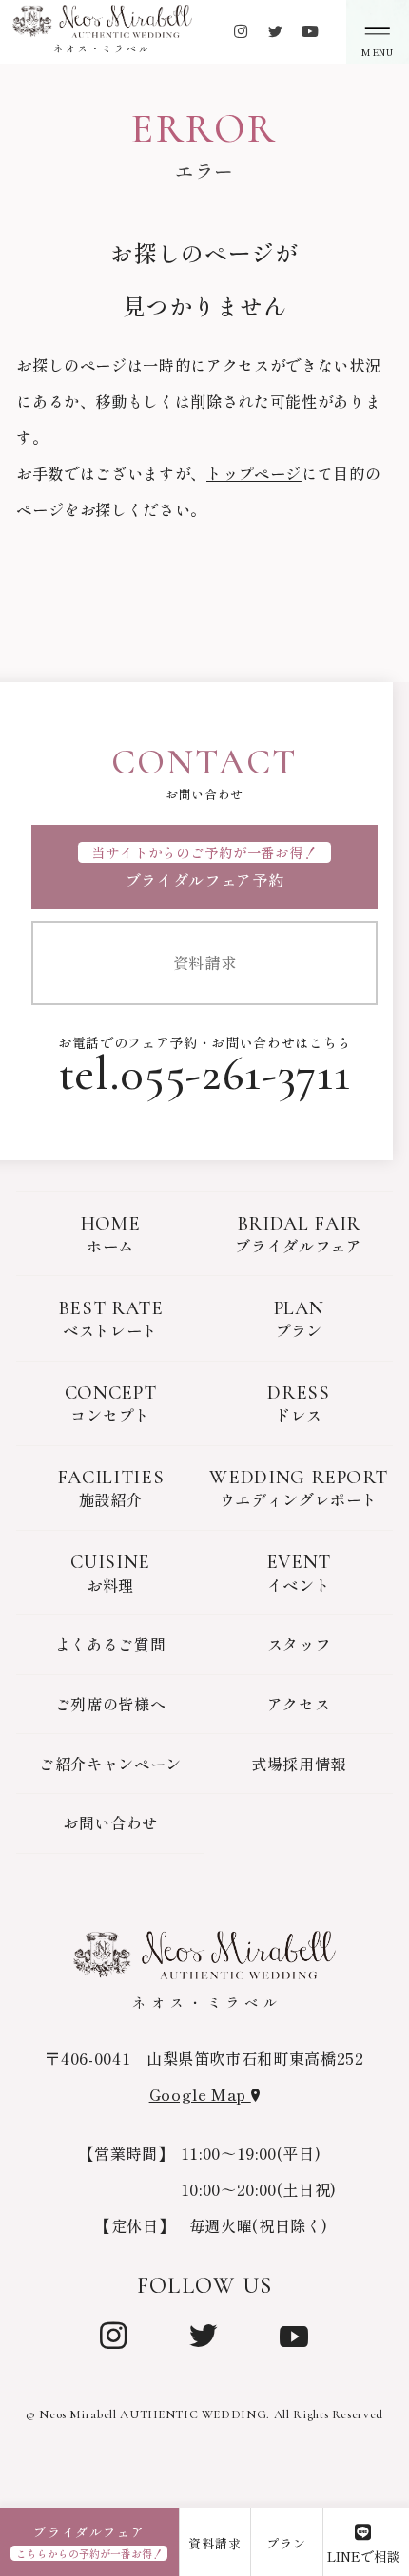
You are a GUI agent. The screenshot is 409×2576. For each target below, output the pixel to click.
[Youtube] (310, 31)
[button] (378, 32)
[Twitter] (204, 2333)
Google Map (200, 2094)
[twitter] (275, 31)
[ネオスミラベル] (102, 21)
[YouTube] (295, 2333)
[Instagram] (114, 2333)
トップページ (254, 473)
